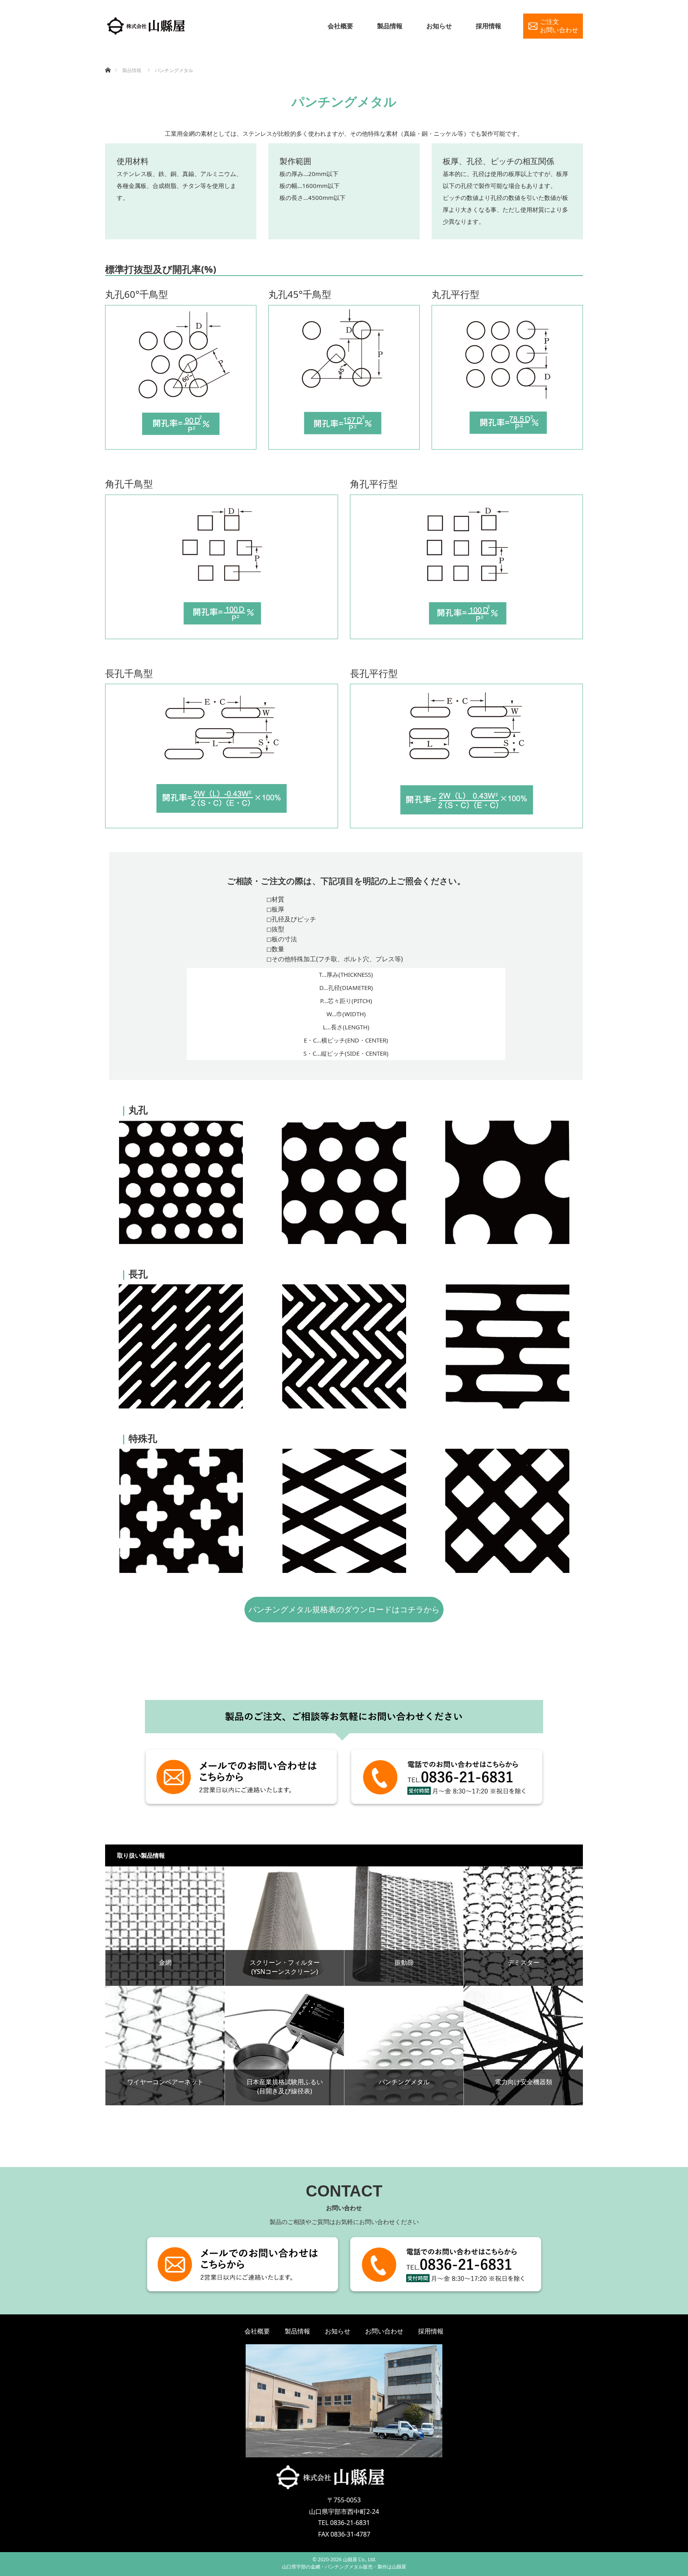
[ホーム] (108, 61)
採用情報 (489, 26)
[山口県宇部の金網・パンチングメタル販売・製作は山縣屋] (147, 26)
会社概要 (340, 26)
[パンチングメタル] (404, 2046)
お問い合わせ (384, 2331)
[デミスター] (523, 1926)
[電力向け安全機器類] (523, 2046)
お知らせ (439, 26)
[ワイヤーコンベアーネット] (165, 2046)
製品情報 (390, 26)
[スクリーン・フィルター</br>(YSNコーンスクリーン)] (284, 1926)
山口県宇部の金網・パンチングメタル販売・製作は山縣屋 (344, 2567)
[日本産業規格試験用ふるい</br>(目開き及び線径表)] (284, 2046)
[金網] (165, 1926)
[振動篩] (404, 1926)
